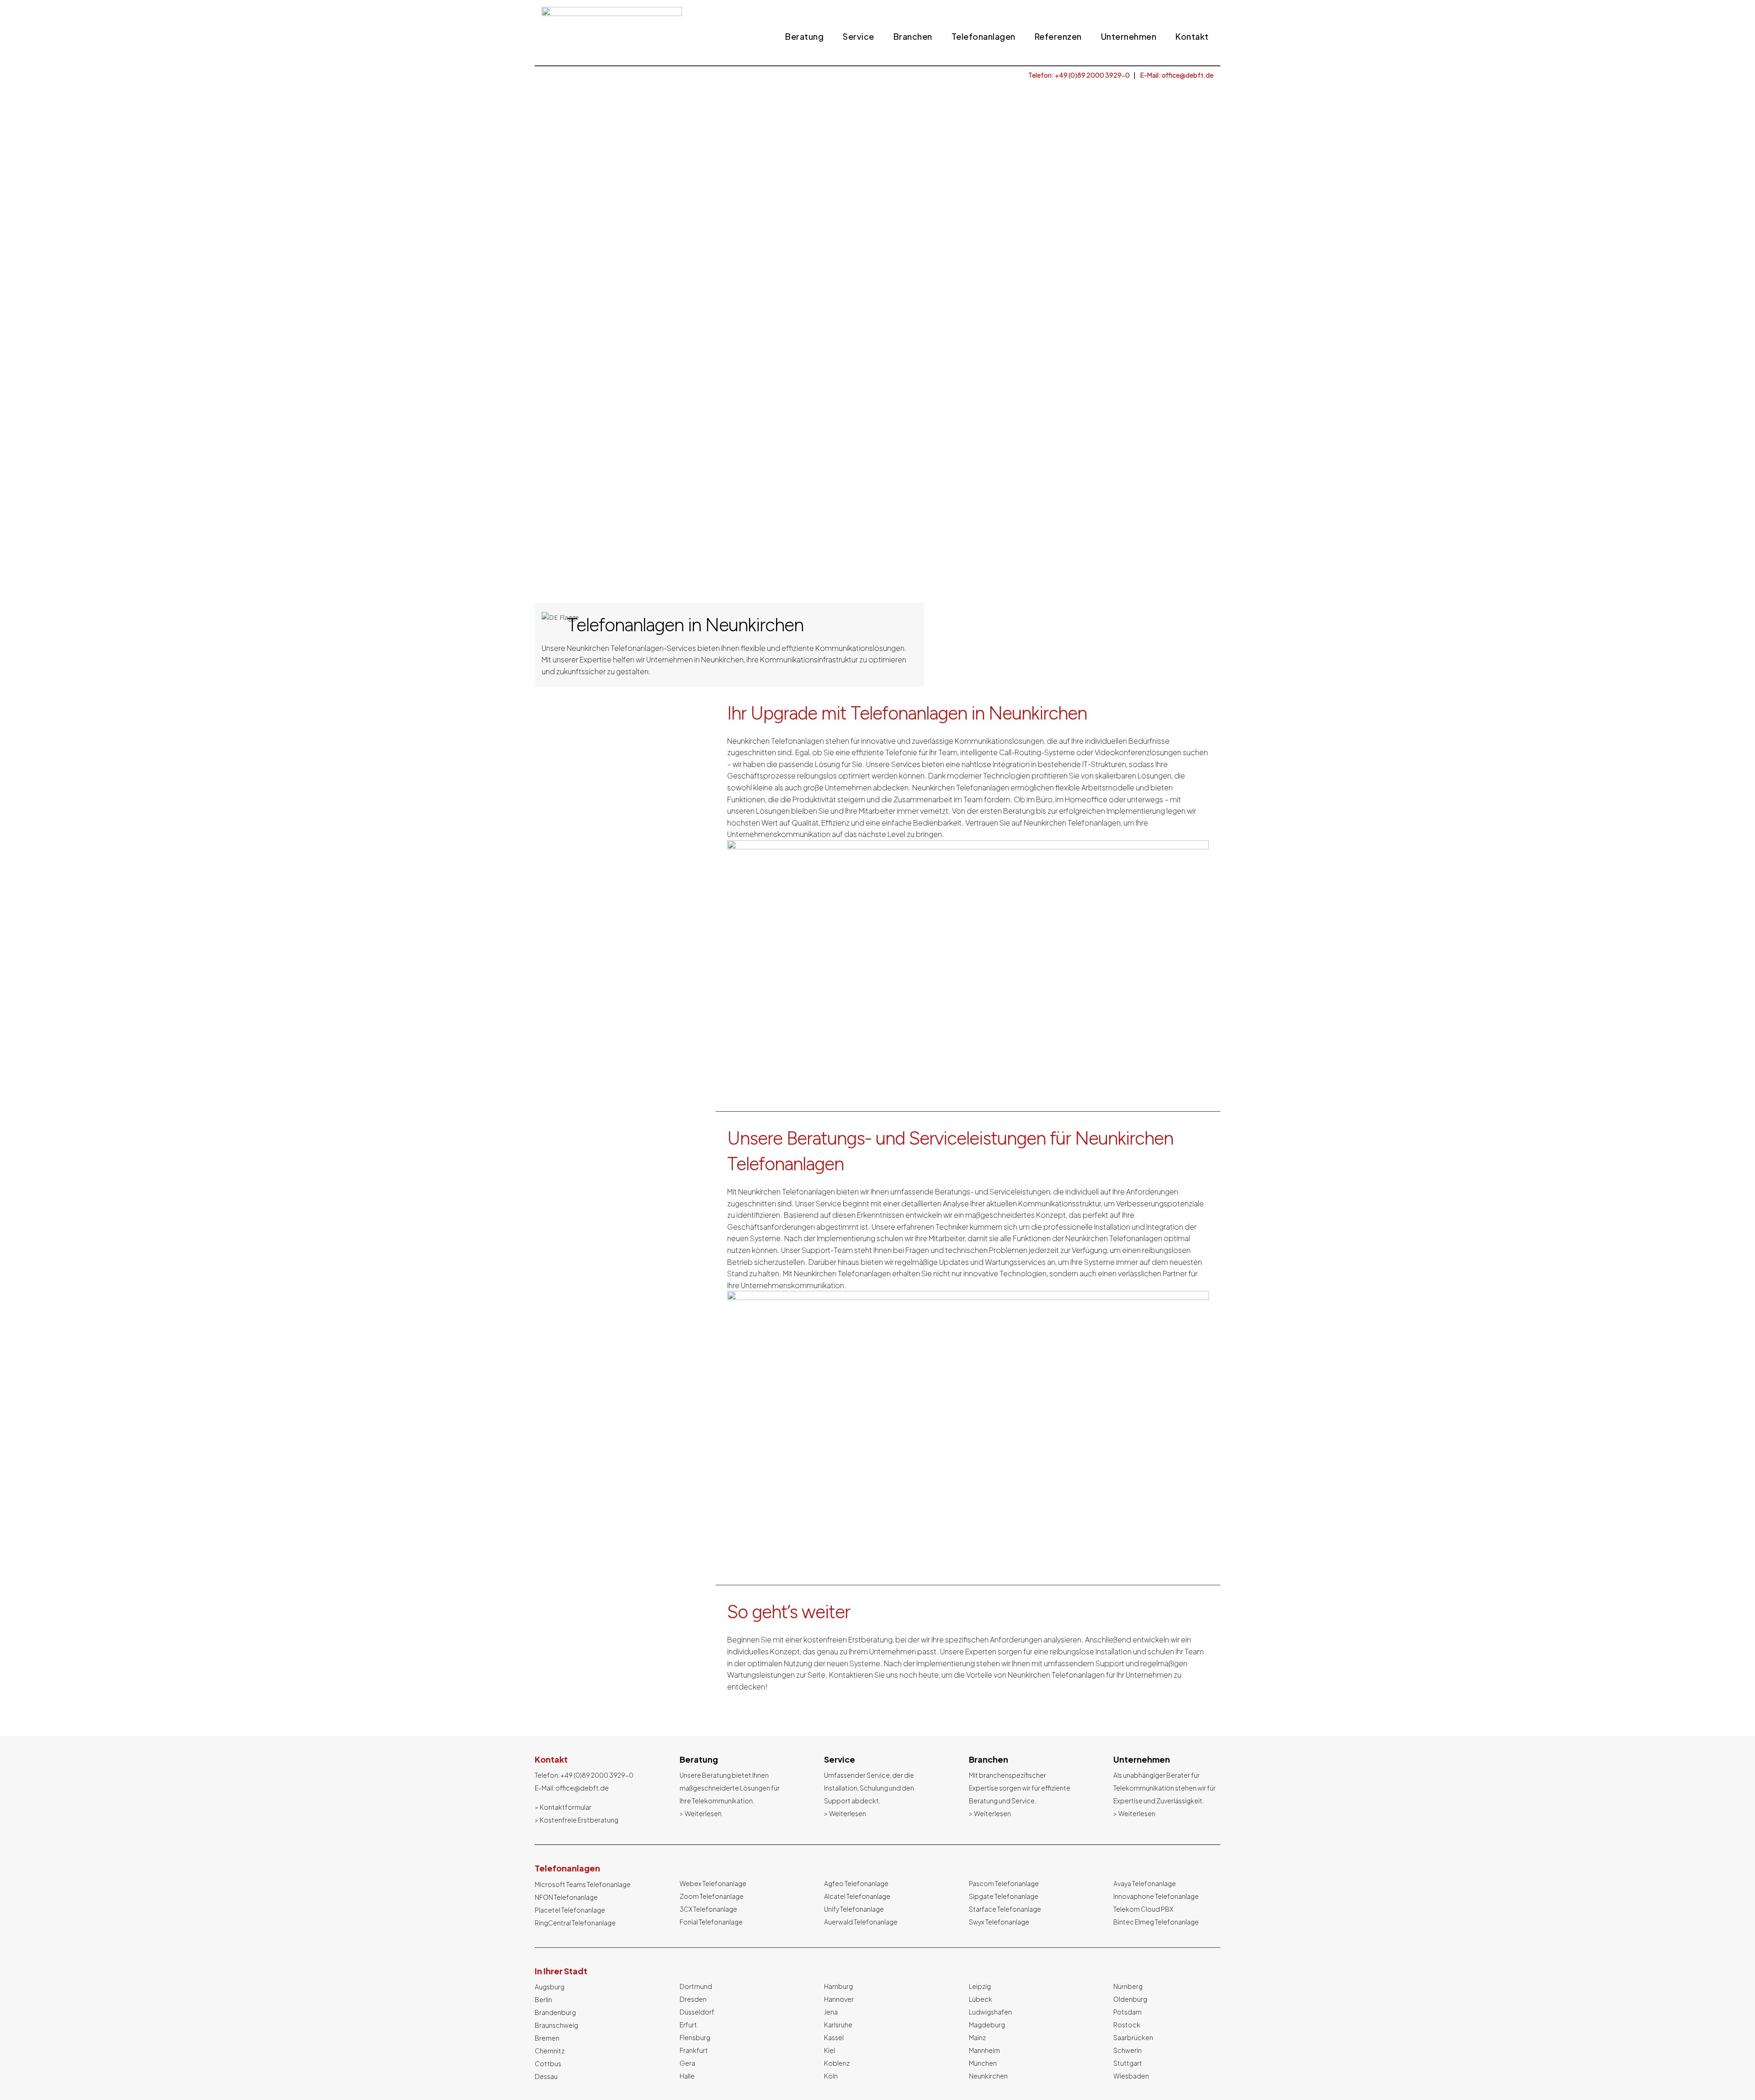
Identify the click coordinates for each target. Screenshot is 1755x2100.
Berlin (543, 1999)
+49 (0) (597, 1775)
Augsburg (550, 1987)
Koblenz (837, 2063)
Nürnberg (1128, 1986)
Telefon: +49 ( (1079, 75)
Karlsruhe (838, 2025)
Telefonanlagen (984, 37)
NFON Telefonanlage (566, 1897)
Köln (831, 2076)
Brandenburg (555, 2012)
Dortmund (696, 1986)
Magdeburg (987, 2025)
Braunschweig (556, 2025)
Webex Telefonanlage (713, 1883)
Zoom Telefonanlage (712, 1896)
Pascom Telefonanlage (1004, 1883)
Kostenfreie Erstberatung (579, 1820)
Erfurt (688, 2025)
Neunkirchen (988, 2076)
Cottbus (548, 2063)
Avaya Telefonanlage (1145, 1883)
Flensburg (695, 2037)
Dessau (546, 2076)
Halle (687, 2076)
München (983, 2063)
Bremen (547, 2038)
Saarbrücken (1133, 2037)
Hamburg (838, 1986)
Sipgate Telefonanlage (1004, 1896)
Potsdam (1127, 2012)
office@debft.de (582, 1788)
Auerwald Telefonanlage (861, 1922)
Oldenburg (1130, 1999)
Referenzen (1058, 37)
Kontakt (1192, 37)
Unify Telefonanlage (854, 1909)
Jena (831, 2012)
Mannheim (984, 2050)
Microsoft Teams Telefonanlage (583, 1884)
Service (859, 37)
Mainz (977, 2037)
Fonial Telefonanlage (711, 1922)
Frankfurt (694, 2050)
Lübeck (981, 1999)
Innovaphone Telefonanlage (1156, 1896)
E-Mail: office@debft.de (1177, 75)
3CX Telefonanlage (708, 1909)
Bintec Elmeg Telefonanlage (1156, 1922)
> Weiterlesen (701, 1813)
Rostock (1127, 2025)
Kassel (834, 2037)
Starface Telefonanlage (1005, 1909)
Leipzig (980, 1986)
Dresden (693, 1999)
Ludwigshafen (990, 2012)
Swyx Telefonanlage (999, 1922)
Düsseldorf (697, 2012)
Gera (687, 2063)
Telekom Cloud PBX (1143, 1909)
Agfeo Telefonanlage (856, 1883)
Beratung (804, 37)
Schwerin (1127, 2050)
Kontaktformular (566, 1807)
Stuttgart (1128, 2063)
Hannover (839, 1999)
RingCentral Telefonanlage (575, 1923)
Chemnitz (550, 2051)
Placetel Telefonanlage (570, 1910)
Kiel (830, 2050)
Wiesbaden (1131, 2076)
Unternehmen (1129, 37)
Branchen (913, 37)
